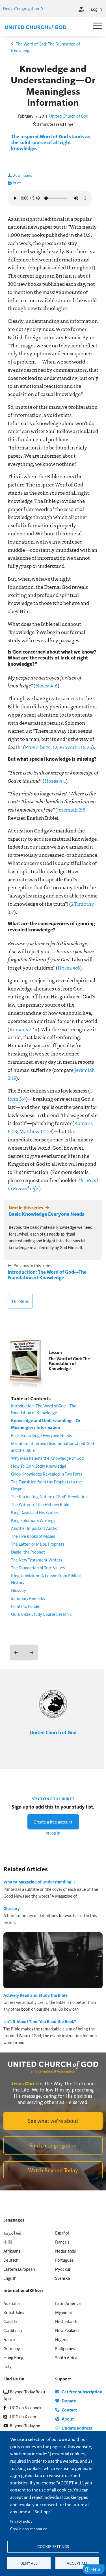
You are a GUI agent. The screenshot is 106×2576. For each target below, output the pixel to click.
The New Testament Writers (36, 1560)
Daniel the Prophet (28, 1552)
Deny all (29, 2563)
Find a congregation (53, 2145)
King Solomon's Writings (33, 1520)
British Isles (14, 2312)
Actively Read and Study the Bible (35, 1995)
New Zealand (67, 2330)
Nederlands (65, 2251)
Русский (63, 2269)
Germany (12, 2348)
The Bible (20, 1301)
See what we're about (53, 2121)
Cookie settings (53, 2546)
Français (62, 2242)
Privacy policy (21, 2521)
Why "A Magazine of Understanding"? (39, 1882)
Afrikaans (12, 2251)
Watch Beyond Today (53, 2170)
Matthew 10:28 (36, 1131)
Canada (10, 2321)
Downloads (22, 175)
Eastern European (19, 2269)
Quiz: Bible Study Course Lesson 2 (41, 1614)
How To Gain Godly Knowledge (39, 1466)
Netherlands (66, 2321)
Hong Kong (13, 2357)
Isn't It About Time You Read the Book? (40, 2021)
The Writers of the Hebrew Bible (40, 1504)
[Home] (36, 27)
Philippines (65, 2348)
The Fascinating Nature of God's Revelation (49, 1496)
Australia (11, 2303)
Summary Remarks (28, 1598)
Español (62, 2233)
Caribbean (13, 2330)
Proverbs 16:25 (76, 747)
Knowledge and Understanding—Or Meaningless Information (46, 1424)
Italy (7, 2366)
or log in (53, 1833)
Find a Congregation (21, 8)
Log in (96, 9)
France (9, 2339)
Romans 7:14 (23, 1029)
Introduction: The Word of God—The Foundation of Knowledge (47, 1275)
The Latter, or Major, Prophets (38, 1544)
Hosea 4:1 (55, 781)
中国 (8, 2242)
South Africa (66, 2357)
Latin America (68, 2303)
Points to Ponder (26, 1606)
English (10, 2278)
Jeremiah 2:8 (71, 810)
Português (64, 2260)
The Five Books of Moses (33, 1536)
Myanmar (64, 2312)
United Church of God (69, 116)
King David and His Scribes (35, 1512)
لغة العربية (12, 2233)
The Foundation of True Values (38, 1568)
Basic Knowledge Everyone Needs (46, 1214)
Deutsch (11, 2260)
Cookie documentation (29, 2529)
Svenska (62, 2278)
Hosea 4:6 (46, 685)
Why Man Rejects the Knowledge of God (47, 1458)
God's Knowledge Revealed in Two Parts (46, 1474)
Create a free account (53, 1822)
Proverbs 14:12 (41, 747)
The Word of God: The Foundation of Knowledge (69, 1364)
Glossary (19, 1590)
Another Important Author (35, 1528)
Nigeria (62, 2339)
